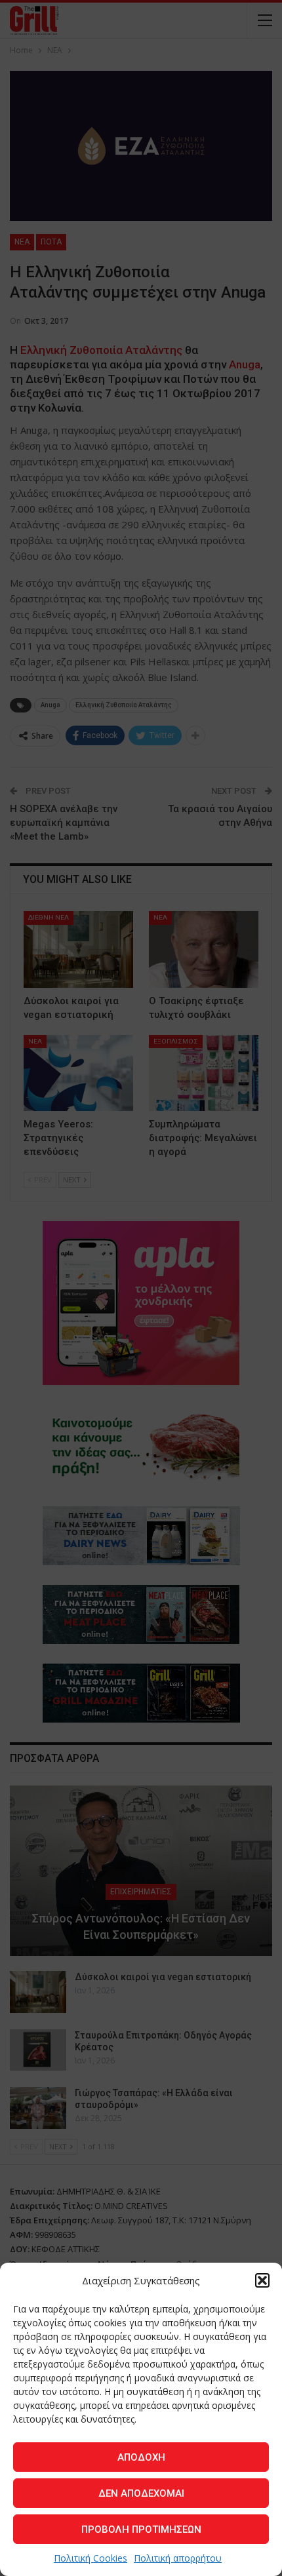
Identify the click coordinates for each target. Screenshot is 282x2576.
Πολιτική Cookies (91, 2558)
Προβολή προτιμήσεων (141, 2529)
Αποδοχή (141, 2457)
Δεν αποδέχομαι (141, 2493)
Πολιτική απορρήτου (178, 2558)
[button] (262, 2280)
